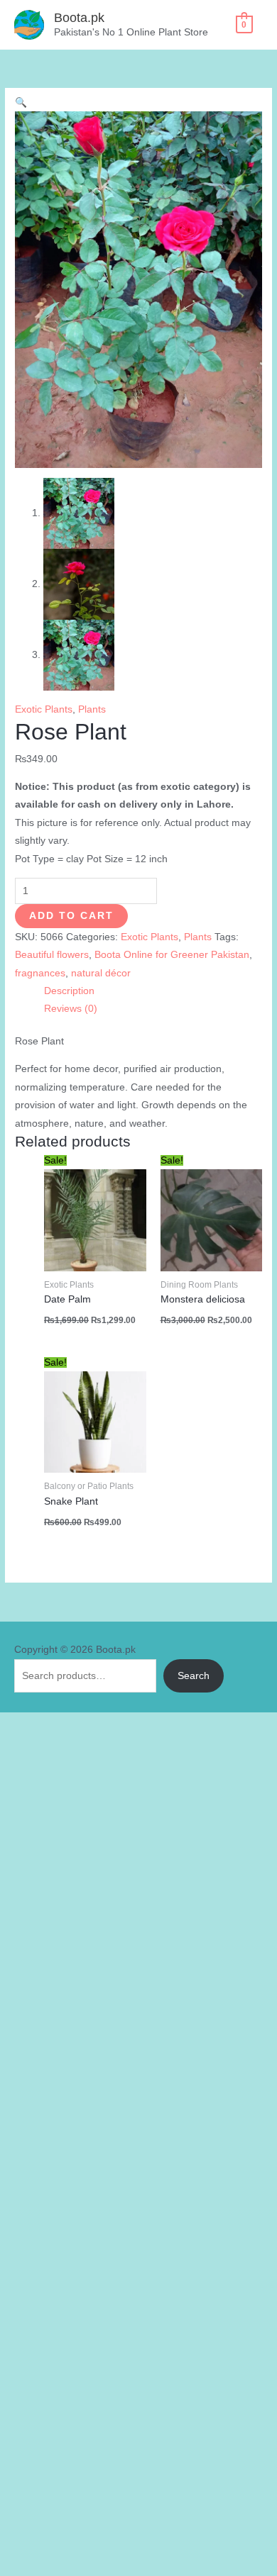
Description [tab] (69, 991)
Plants (92, 709)
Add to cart (71, 916)
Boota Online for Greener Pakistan (172, 955)
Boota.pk (79, 17)
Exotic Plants (44, 709)
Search (194, 1676)
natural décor (101, 973)
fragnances (40, 973)
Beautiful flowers (52, 955)
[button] (21, 102)
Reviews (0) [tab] (71, 1009)
